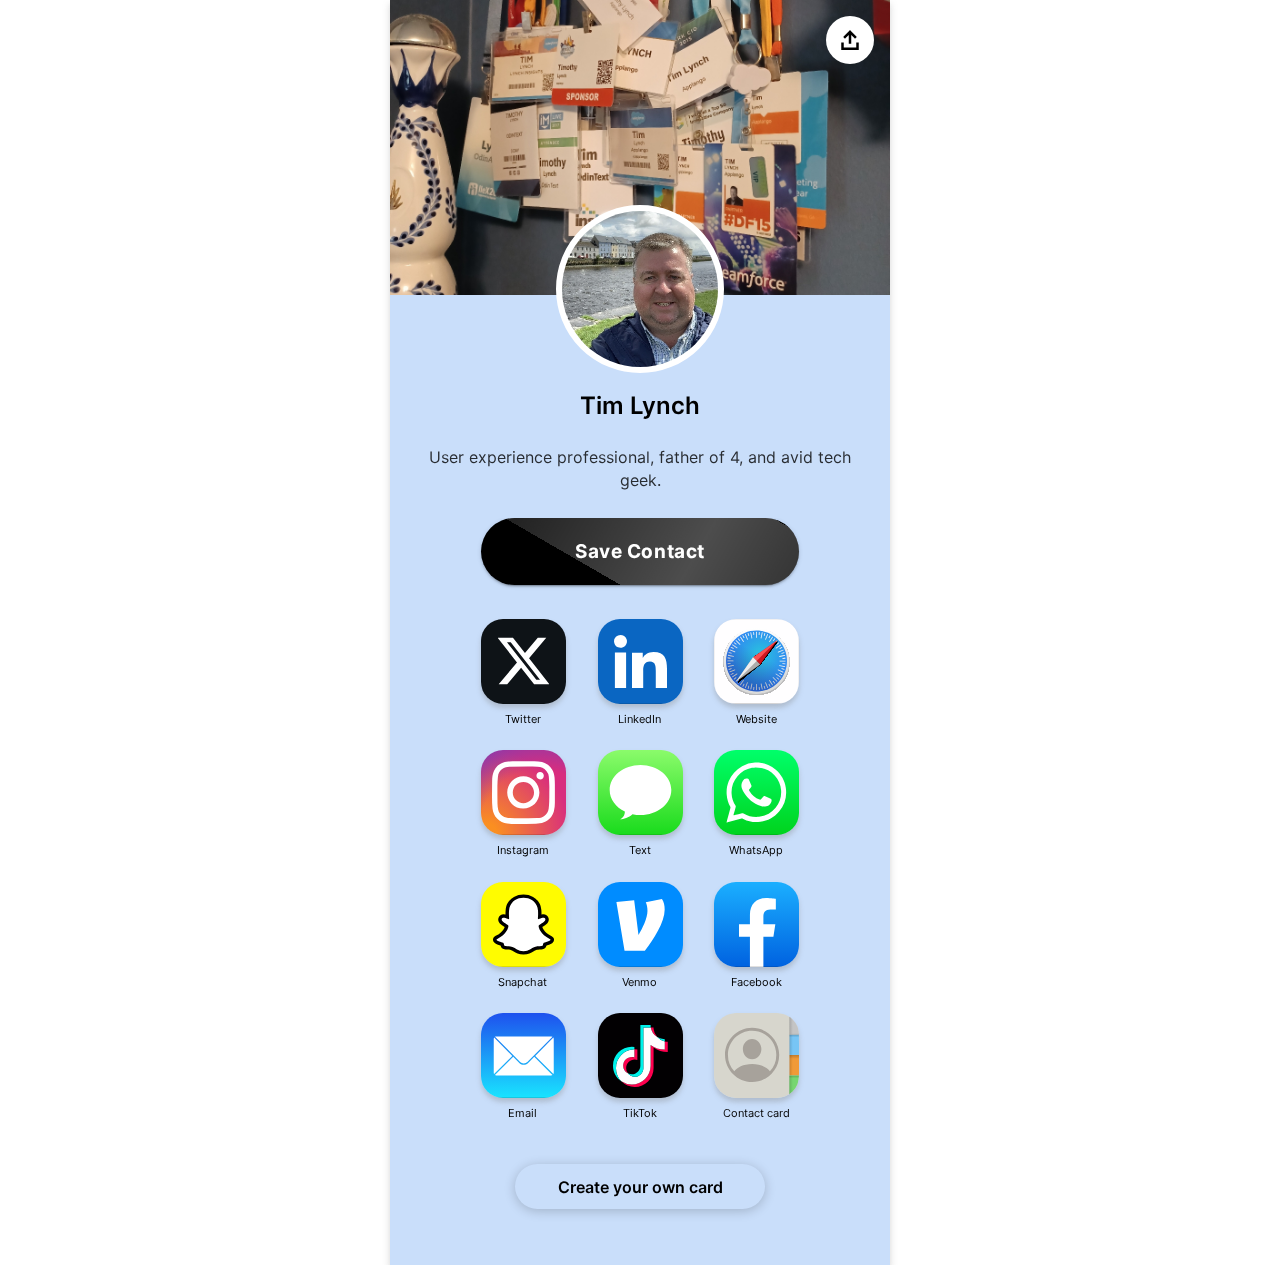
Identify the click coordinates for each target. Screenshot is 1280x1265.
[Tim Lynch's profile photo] (640, 289)
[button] (523, 673)
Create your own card (640, 1187)
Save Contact (640, 551)
